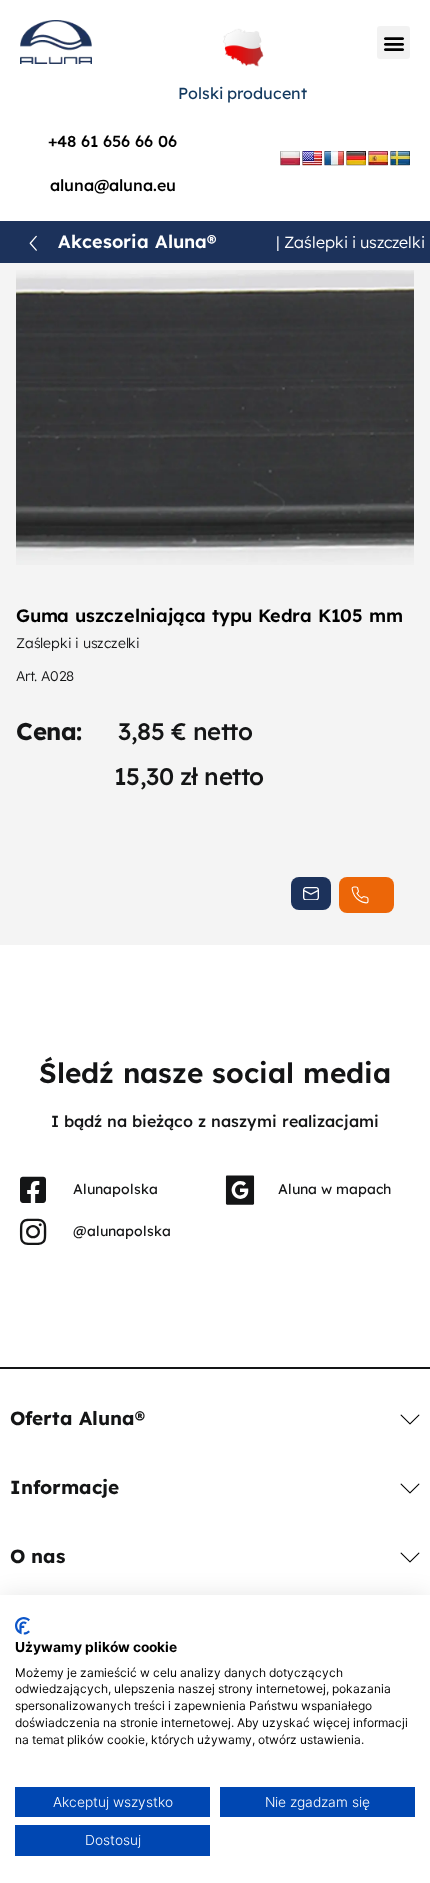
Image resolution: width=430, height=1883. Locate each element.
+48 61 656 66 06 (112, 141)
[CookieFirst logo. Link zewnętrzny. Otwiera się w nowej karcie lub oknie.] (22, 1626)
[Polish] (290, 158)
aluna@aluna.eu (113, 185)
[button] (393, 42)
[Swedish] (400, 158)
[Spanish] (378, 158)
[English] (312, 158)
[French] (334, 158)
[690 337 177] (366, 895)
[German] (356, 158)
